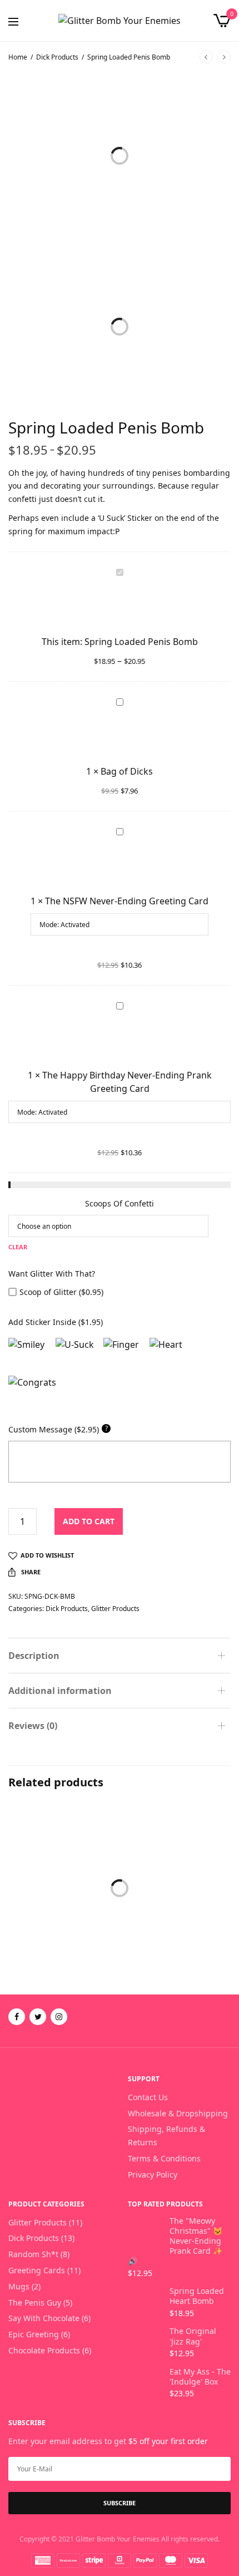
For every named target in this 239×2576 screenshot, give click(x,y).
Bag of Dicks (127, 771)
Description (34, 1656)
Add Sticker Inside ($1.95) (56, 1322)
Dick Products (57, 57)
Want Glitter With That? (52, 1274)
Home (18, 57)
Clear (18, 1247)
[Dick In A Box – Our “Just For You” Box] (176, 1859)
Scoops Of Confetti (120, 1203)
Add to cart (89, 1521)
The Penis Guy (35, 2302)
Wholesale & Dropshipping (178, 2113)
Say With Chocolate (44, 2318)
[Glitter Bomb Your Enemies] (120, 21)
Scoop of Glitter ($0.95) (61, 1292)
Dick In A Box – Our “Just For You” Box (171, 1944)
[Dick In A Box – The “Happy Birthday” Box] (63, 1859)
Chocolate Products (166, 1924)
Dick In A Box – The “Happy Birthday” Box (62, 1944)
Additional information (60, 1691)
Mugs (19, 2286)
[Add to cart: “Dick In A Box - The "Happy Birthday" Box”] (25, 1898)
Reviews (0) (33, 1726)
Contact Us (148, 2097)
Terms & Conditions (164, 2158)
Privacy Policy (153, 2174)
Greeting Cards (37, 2270)
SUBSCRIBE (120, 2503)
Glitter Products (115, 1609)
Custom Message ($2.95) (58, 1429)
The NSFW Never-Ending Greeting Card (127, 901)
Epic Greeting (34, 2334)
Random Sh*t (33, 2254)
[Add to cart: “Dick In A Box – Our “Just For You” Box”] (139, 1898)
